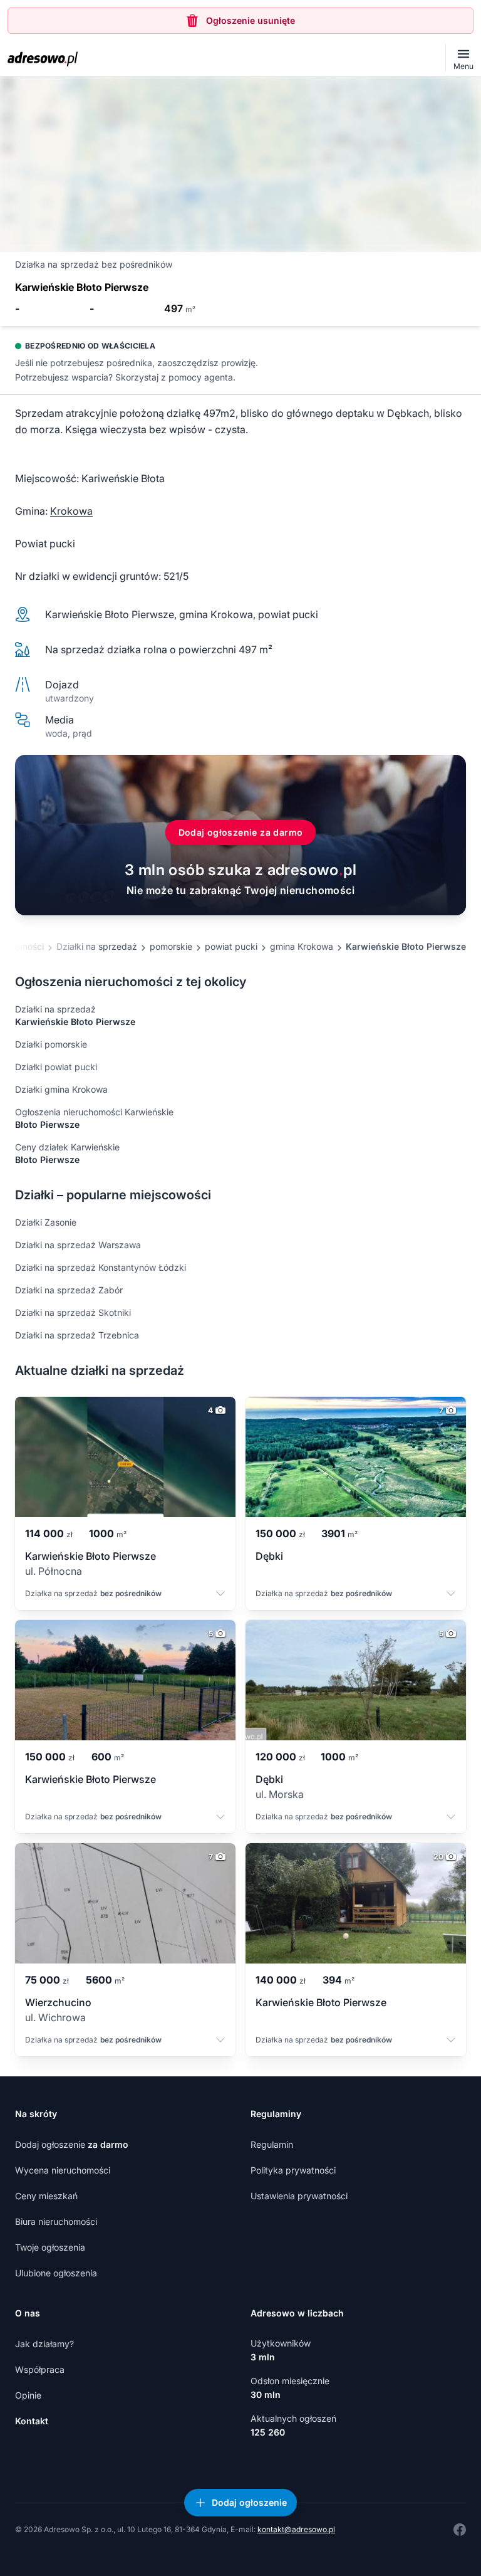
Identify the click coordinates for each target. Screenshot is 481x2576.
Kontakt (32, 2421)
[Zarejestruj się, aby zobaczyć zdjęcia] (240, 164)
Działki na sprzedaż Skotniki (73, 1312)
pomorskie (171, 946)
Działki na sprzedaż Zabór (69, 1290)
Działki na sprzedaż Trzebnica (77, 1335)
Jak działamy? (44, 2344)
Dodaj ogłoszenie (72, 2144)
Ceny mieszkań (46, 2196)
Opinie (28, 2395)
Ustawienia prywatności (299, 2196)
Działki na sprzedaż (97, 946)
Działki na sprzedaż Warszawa (78, 1245)
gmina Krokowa (302, 946)
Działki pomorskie (51, 1044)
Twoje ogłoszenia (50, 2247)
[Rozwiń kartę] (220, 1595)
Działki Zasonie (46, 1222)
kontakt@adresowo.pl (296, 2529)
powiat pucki (231, 946)
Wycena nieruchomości (63, 2170)
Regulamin (272, 2144)
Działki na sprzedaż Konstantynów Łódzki (101, 1267)
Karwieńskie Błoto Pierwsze (406, 946)
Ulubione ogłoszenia (56, 2273)
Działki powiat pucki (56, 1067)
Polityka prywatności (293, 2170)
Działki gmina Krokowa (61, 1089)
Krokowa (71, 511)
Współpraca (40, 2369)
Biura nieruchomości (56, 2221)
